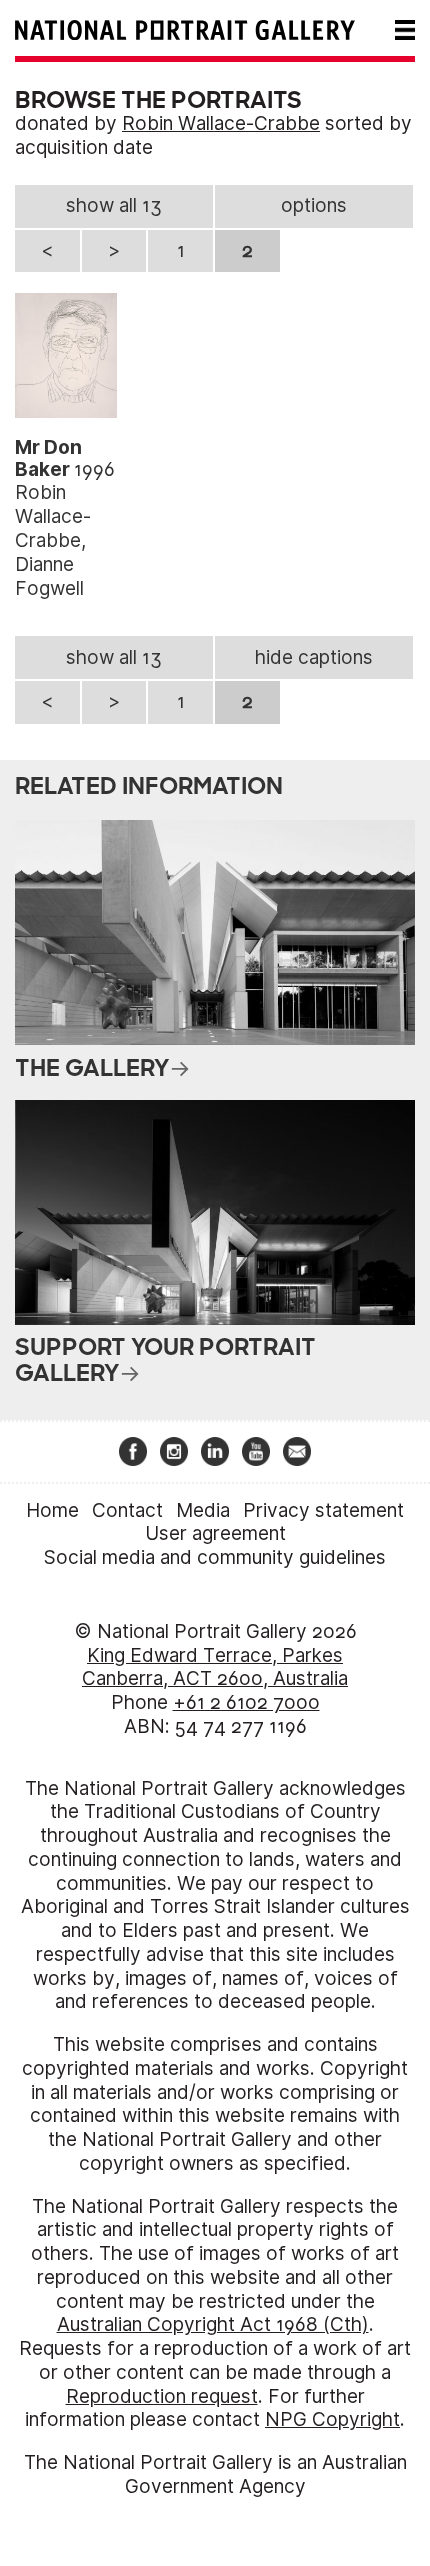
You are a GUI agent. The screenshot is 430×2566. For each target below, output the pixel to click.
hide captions (314, 657)
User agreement (215, 1533)
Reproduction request (162, 2396)
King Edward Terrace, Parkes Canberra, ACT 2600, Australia (215, 1667)
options (314, 205)
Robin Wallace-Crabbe (221, 123)
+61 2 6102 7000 (246, 1702)
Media (203, 1510)
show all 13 (114, 205)
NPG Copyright (332, 2419)
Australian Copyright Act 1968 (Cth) (213, 2324)
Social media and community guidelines (215, 1557)
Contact (127, 1510)
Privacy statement (323, 1510)
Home (52, 1510)
